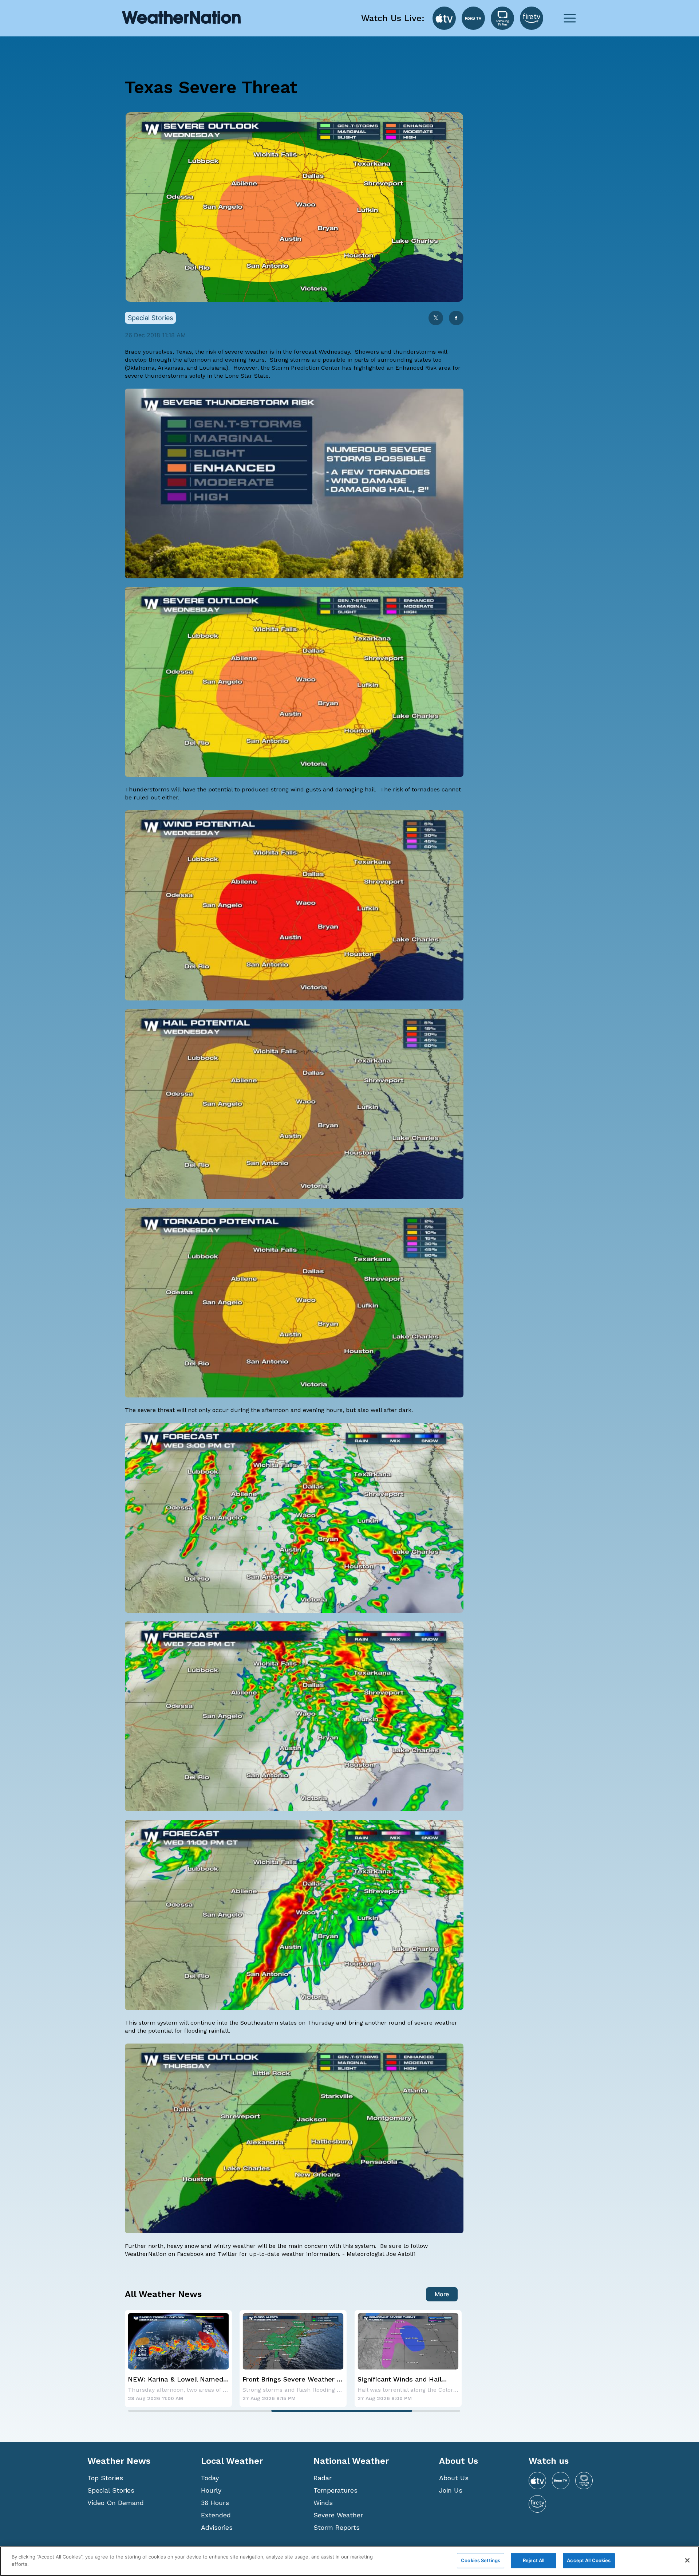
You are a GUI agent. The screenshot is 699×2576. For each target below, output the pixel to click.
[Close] (687, 2560)
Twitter (228, 2254)
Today (210, 2478)
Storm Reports (337, 2527)
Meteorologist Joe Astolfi (381, 2254)
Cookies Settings (481, 2560)
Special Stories (111, 2490)
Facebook (190, 2254)
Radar (323, 2478)
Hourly (211, 2490)
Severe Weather (338, 2515)
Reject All (534, 2560)
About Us (454, 2478)
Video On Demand (116, 2503)
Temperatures (335, 2490)
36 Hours (215, 2503)
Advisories (217, 2527)
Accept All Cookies (589, 2560)
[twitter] (436, 318)
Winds (323, 2503)
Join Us (451, 2490)
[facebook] (456, 318)
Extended (216, 2515)
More (442, 2294)
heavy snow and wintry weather (211, 2246)
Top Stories (105, 2478)
